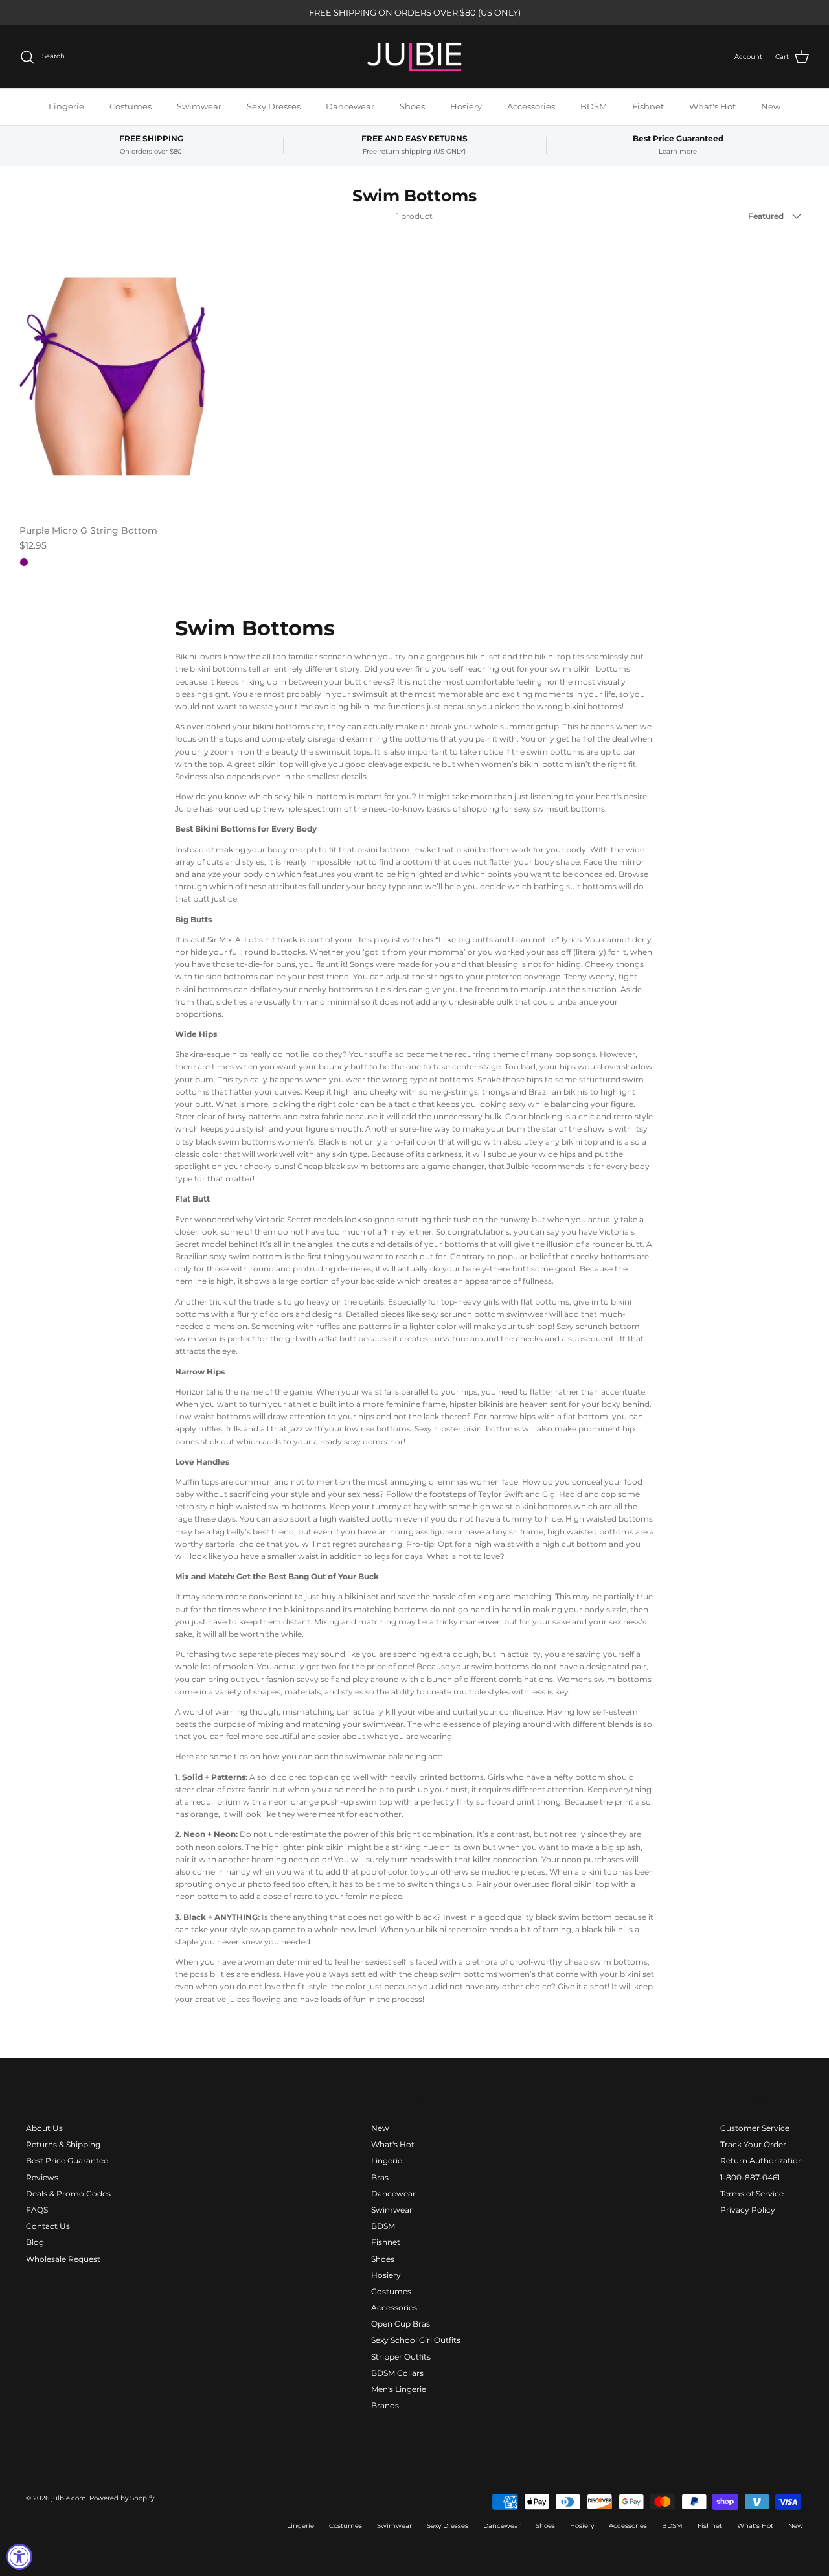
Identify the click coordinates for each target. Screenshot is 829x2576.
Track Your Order (753, 2144)
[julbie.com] (414, 57)
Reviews (42, 2177)
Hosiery (466, 106)
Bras (380, 2177)
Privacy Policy (748, 2210)
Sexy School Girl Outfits (416, 2340)
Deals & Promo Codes (68, 2194)
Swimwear (199, 106)
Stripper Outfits (401, 2357)
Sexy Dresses (274, 106)
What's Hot (712, 106)
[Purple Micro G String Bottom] (113, 377)
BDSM (594, 106)
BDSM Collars (397, 2373)
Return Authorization (762, 2160)
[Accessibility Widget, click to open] (19, 2557)
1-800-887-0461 (750, 2177)
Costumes (131, 106)
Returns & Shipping (63, 2144)
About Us (44, 2128)
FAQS (37, 2210)
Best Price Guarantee (67, 2160)
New (771, 106)
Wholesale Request (63, 2259)
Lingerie (66, 106)
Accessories (531, 106)
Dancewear (350, 106)
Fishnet (648, 106)
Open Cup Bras (401, 2324)
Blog (35, 2242)
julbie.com (69, 2498)
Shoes (412, 106)
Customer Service (755, 2128)
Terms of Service (752, 2194)
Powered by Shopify (122, 2498)
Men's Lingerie (399, 2389)
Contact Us (48, 2226)
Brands (385, 2405)
